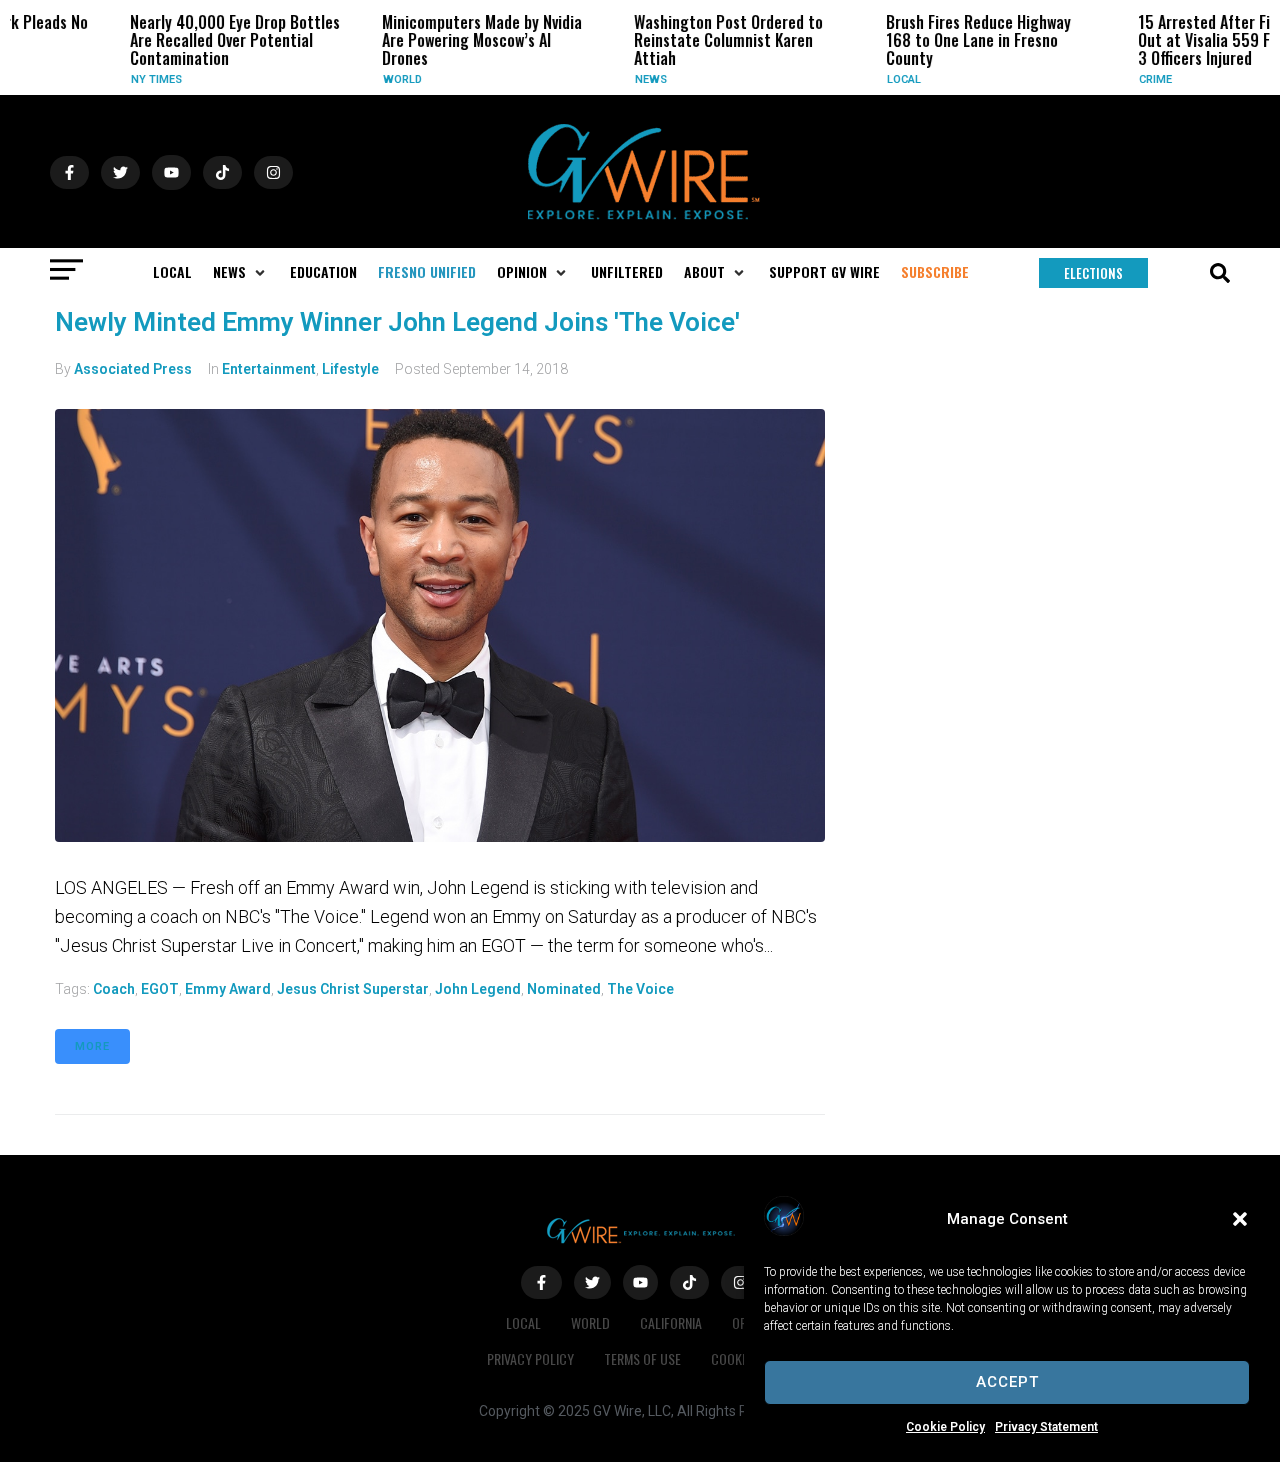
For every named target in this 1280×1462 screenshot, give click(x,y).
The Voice (640, 989)
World (370, 79)
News (619, 79)
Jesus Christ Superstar (353, 989)
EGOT (160, 989)
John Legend (478, 989)
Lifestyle (350, 369)
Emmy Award (228, 989)
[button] (1240, 1219)
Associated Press (133, 369)
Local (872, 79)
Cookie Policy (945, 1427)
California (671, 1322)
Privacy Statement (1046, 1427)
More (92, 1046)
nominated (564, 989)
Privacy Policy (530, 1358)
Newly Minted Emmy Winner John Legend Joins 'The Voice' (397, 322)
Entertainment (269, 369)
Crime (1123, 79)
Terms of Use (642, 1358)
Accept (1007, 1382)
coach (114, 989)
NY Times (124, 79)
